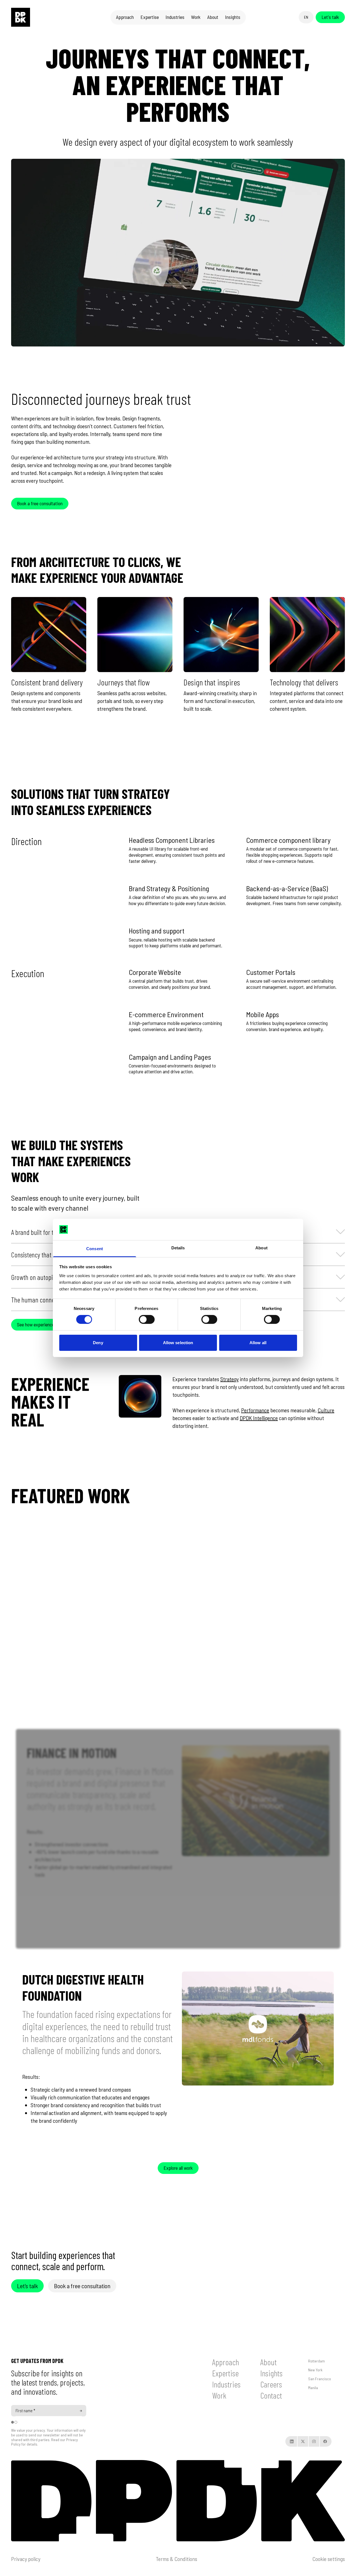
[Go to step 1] (13, 2422)
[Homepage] (21, 17)
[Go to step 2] (16, 2422)
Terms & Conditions (176, 2559)
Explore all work (178, 2168)
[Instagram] (314, 2441)
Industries (226, 2384)
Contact (271, 2395)
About (269, 2362)
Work (219, 2395)
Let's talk (330, 17)
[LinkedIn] (292, 2441)
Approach (226, 2362)
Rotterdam (317, 2361)
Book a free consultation (40, 503)
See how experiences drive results (49, 1324)
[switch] (147, 1319)
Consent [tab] (95, 1249)
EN (306, 17)
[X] (303, 2441)
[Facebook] (325, 2441)
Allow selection (178, 1343)
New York (315, 2370)
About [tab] (261, 1248)
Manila (313, 2388)
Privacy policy (26, 2559)
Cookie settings (329, 2559)
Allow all (258, 1343)
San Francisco (320, 2379)
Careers (271, 2384)
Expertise (225, 2373)
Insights (271, 2373)
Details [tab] (178, 1248)
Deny (98, 1343)
